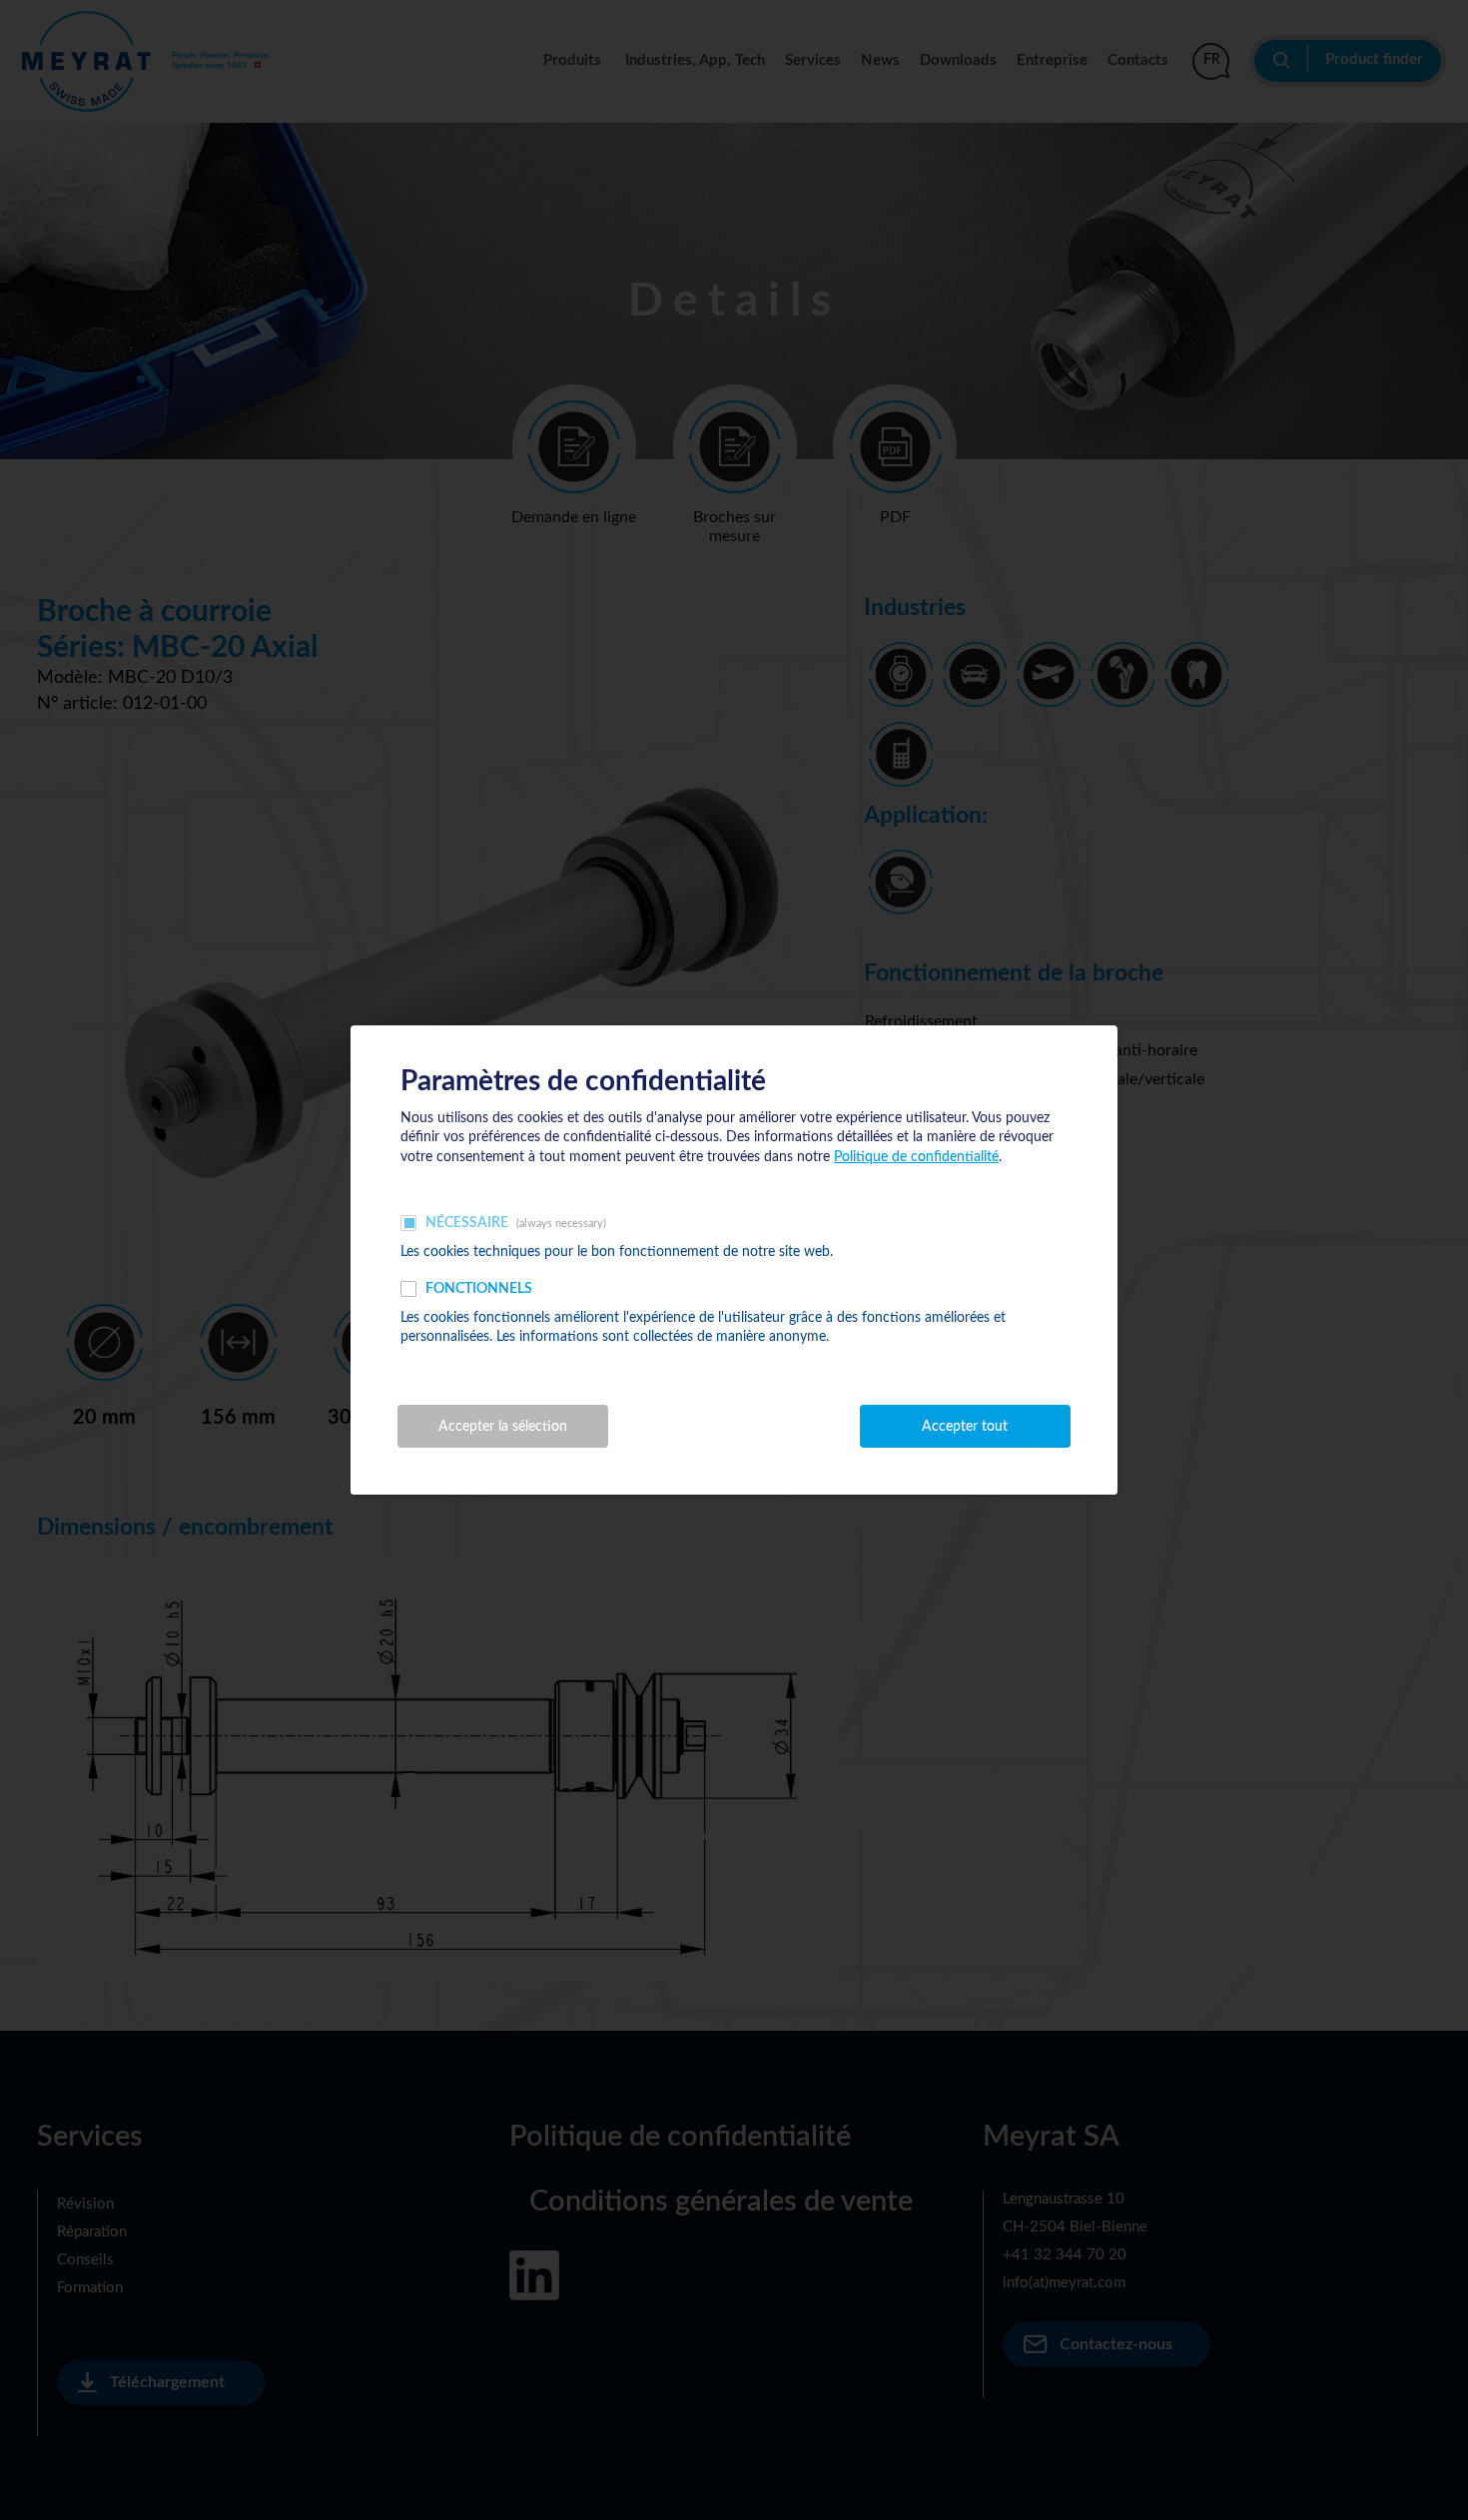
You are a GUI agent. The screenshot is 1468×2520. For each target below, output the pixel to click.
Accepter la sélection (503, 1427)
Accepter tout (965, 1427)
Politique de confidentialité (916, 1157)
